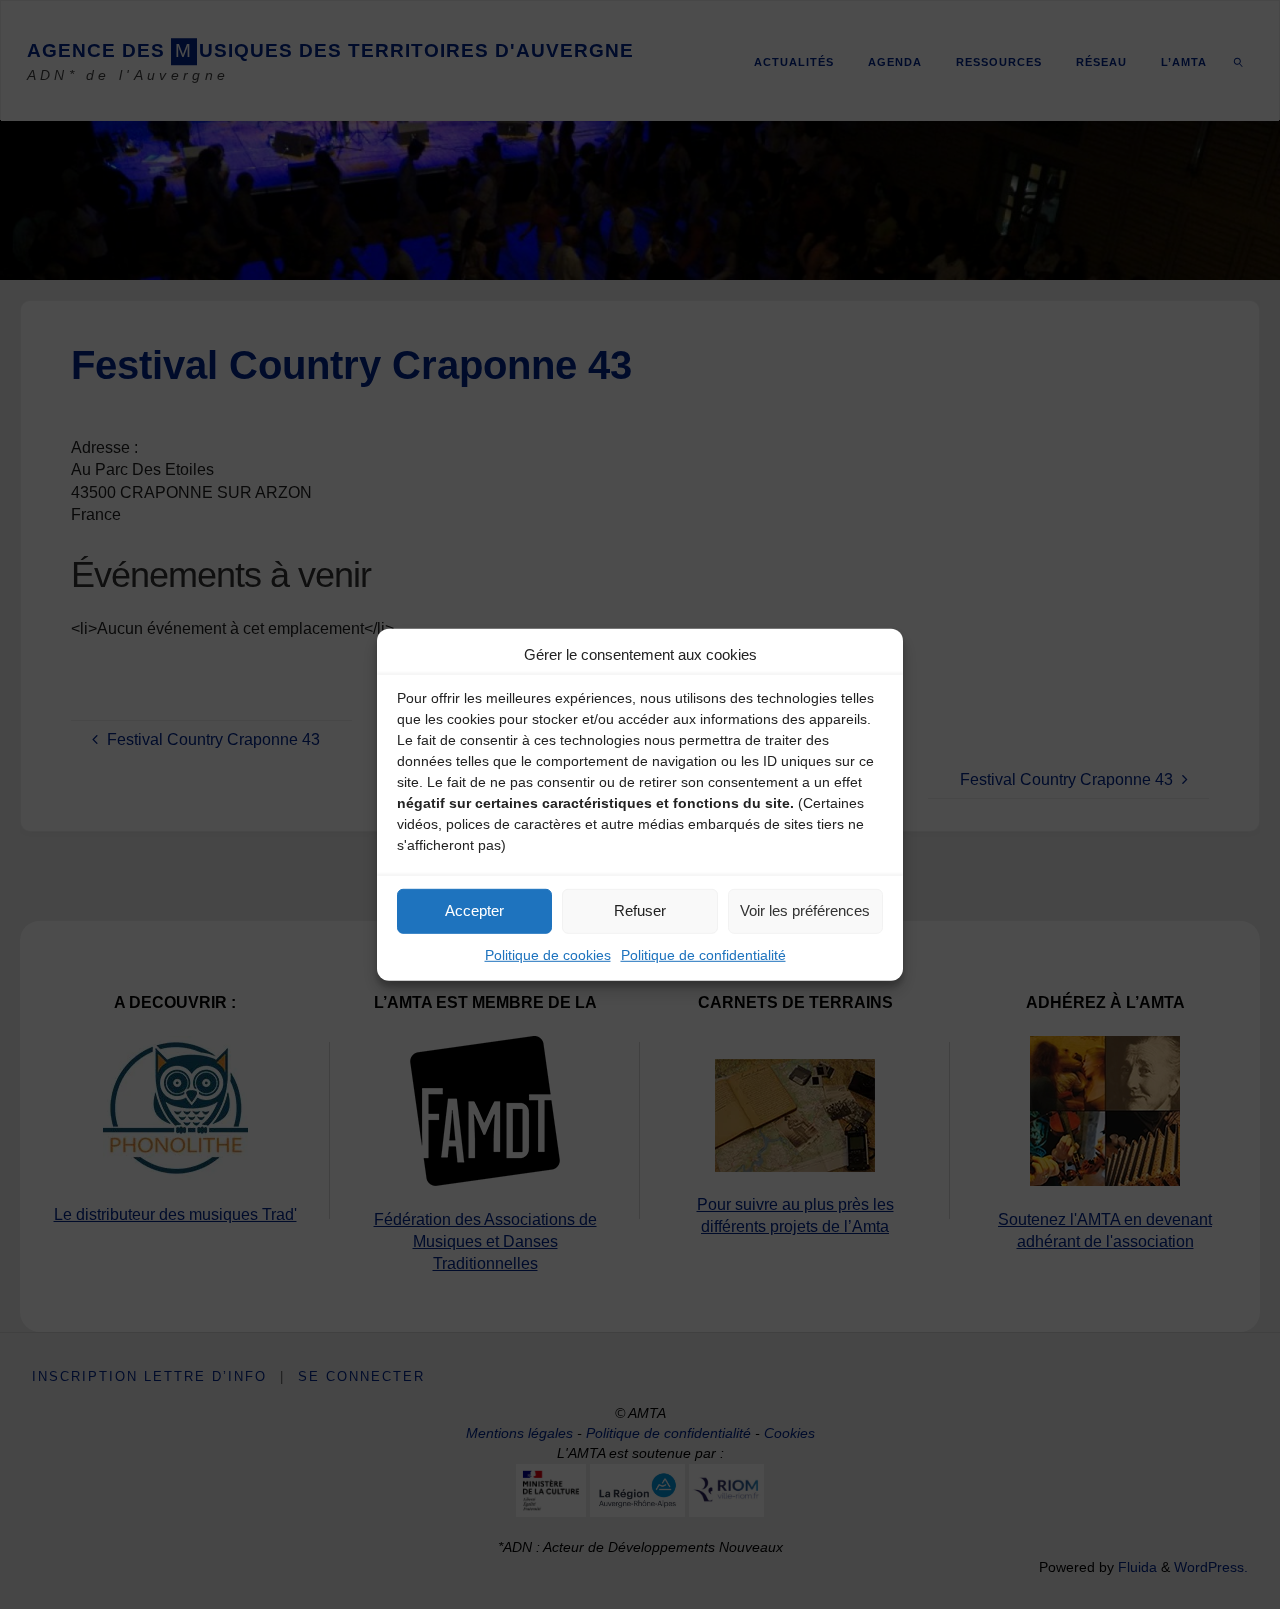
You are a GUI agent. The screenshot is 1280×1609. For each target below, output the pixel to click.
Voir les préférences (805, 910)
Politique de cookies (548, 954)
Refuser (640, 910)
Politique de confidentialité (703, 954)
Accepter (474, 910)
